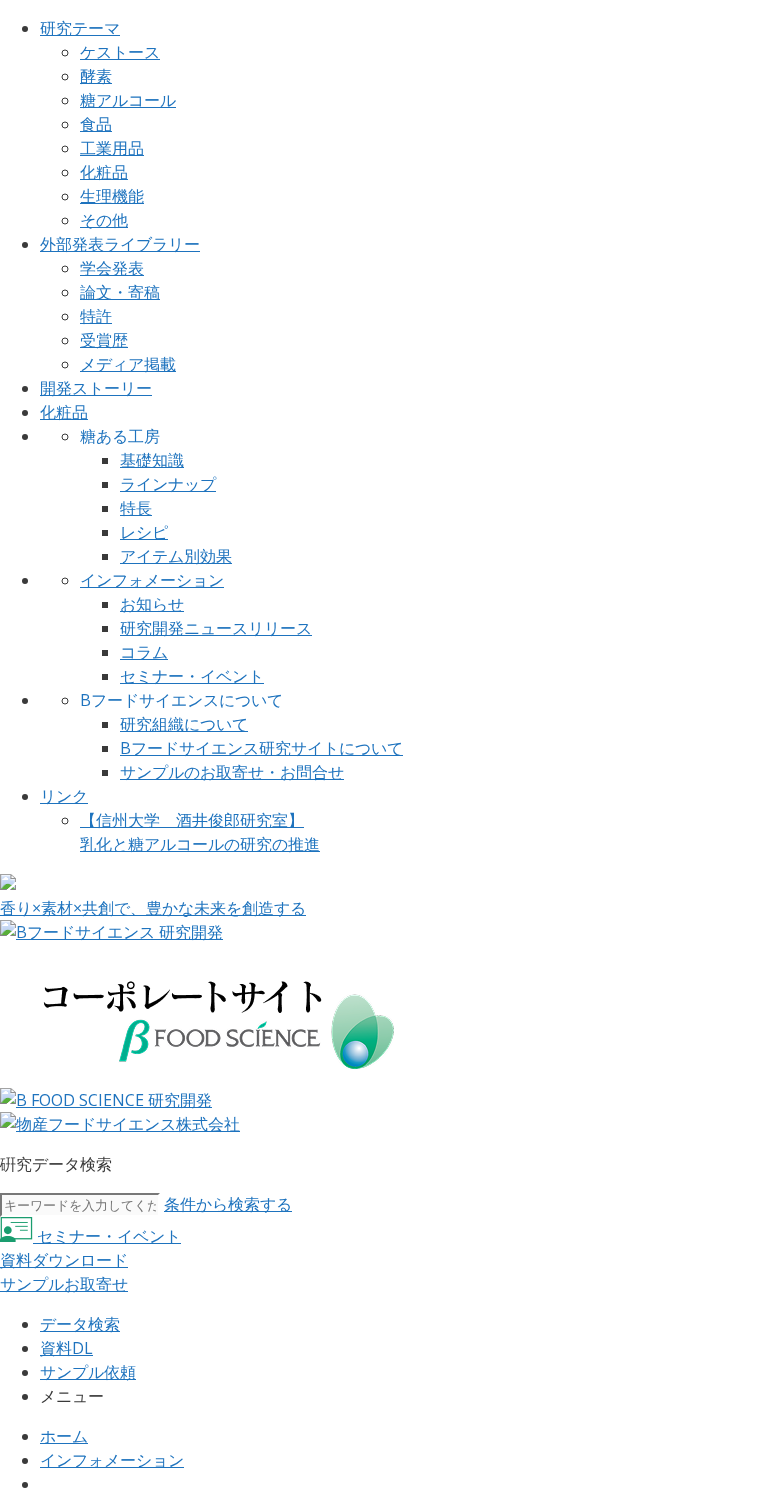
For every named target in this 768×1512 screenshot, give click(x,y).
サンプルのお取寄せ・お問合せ (232, 772)
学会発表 (112, 268)
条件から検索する (228, 1204)
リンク (64, 796)
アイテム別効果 (176, 556)
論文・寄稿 (120, 292)
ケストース (120, 52)
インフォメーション (152, 580)
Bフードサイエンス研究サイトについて (261, 748)
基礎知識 (152, 460)
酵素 (96, 76)
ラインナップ (168, 484)
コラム (144, 652)
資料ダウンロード (64, 1260)
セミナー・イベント (192, 676)
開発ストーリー (96, 388)
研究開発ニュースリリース (216, 628)
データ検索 (80, 1324)
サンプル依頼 (88, 1372)
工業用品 (112, 148)
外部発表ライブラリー (120, 244)
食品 (96, 124)
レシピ (144, 532)
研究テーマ (80, 28)
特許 (96, 316)
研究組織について (184, 724)
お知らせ (152, 604)
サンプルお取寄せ (64, 1284)
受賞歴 (104, 340)
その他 (104, 220)
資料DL (66, 1348)
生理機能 (112, 196)
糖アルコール (128, 100)
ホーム (64, 1436)
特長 (136, 508)
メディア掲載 (128, 364)
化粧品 (104, 172)
